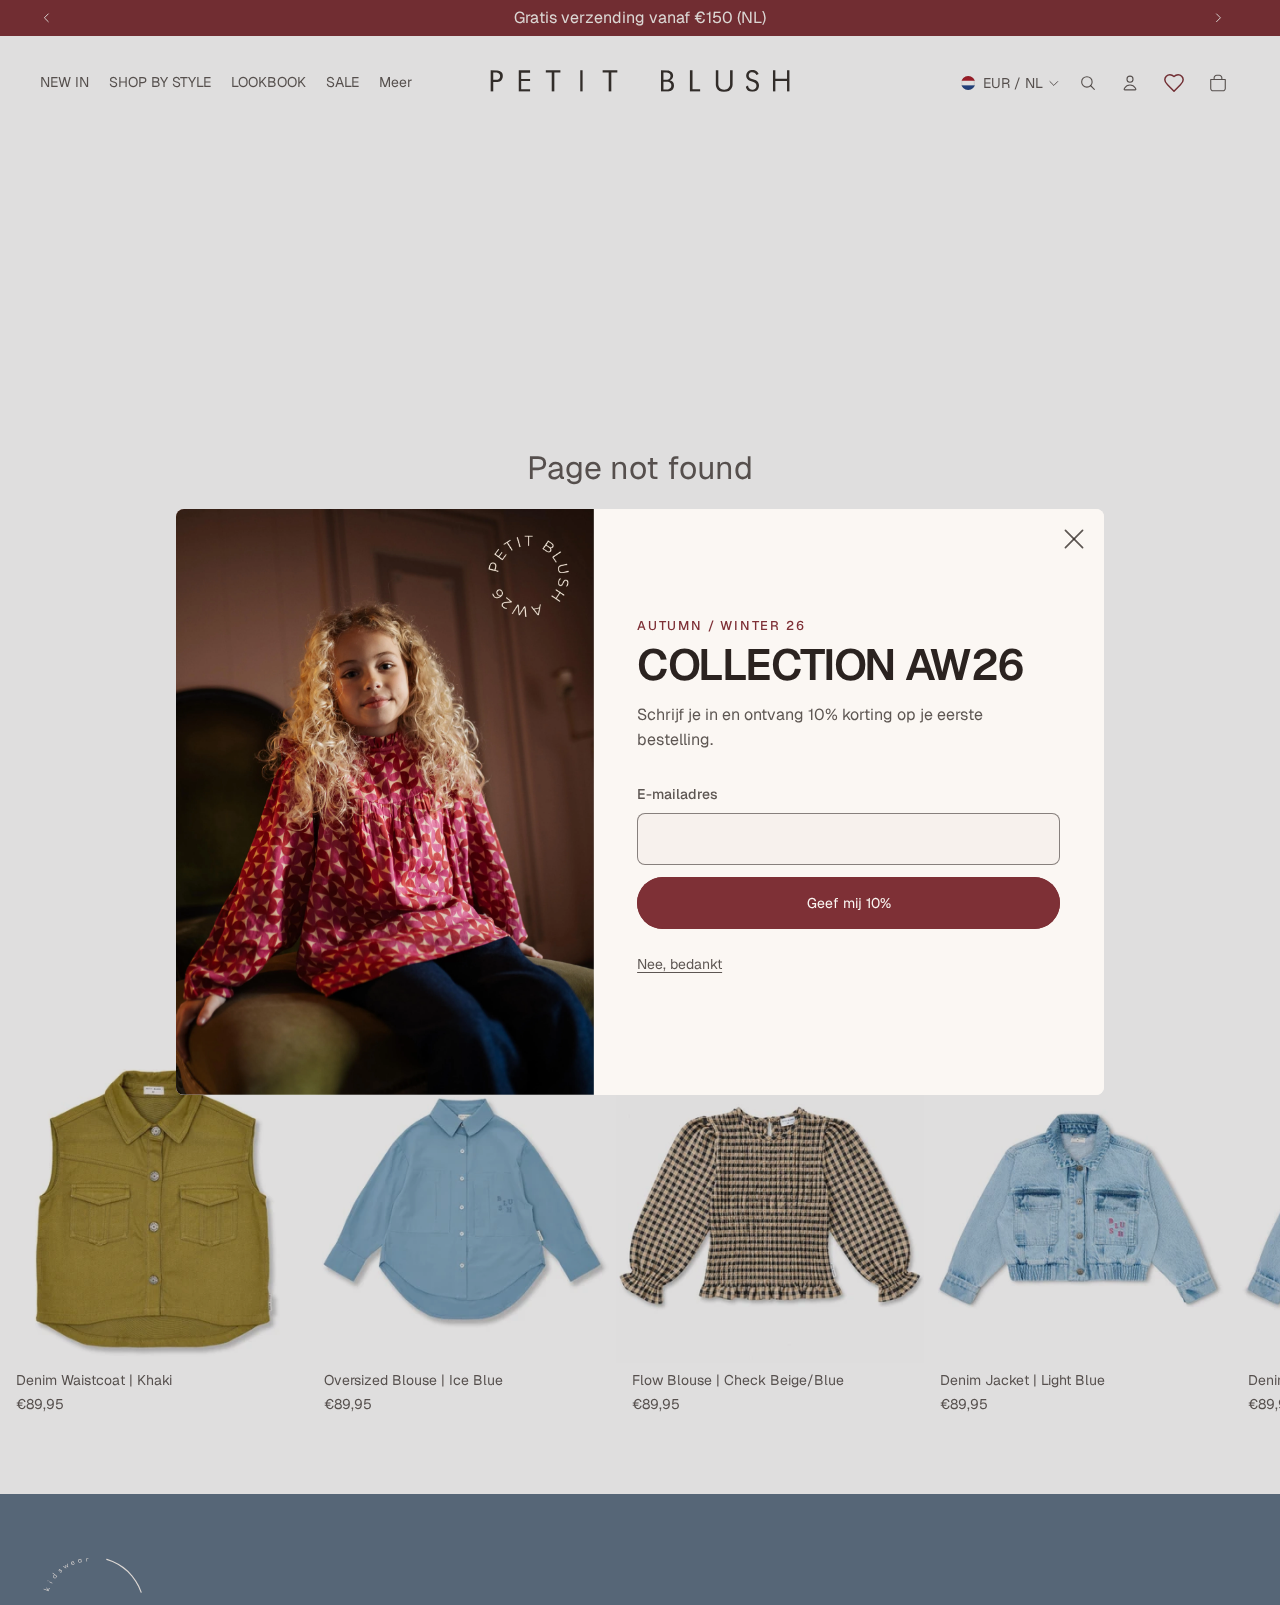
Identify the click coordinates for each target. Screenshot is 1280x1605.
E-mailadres (677, 794)
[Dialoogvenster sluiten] (1074, 539)
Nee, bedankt (679, 965)
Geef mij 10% (849, 903)
